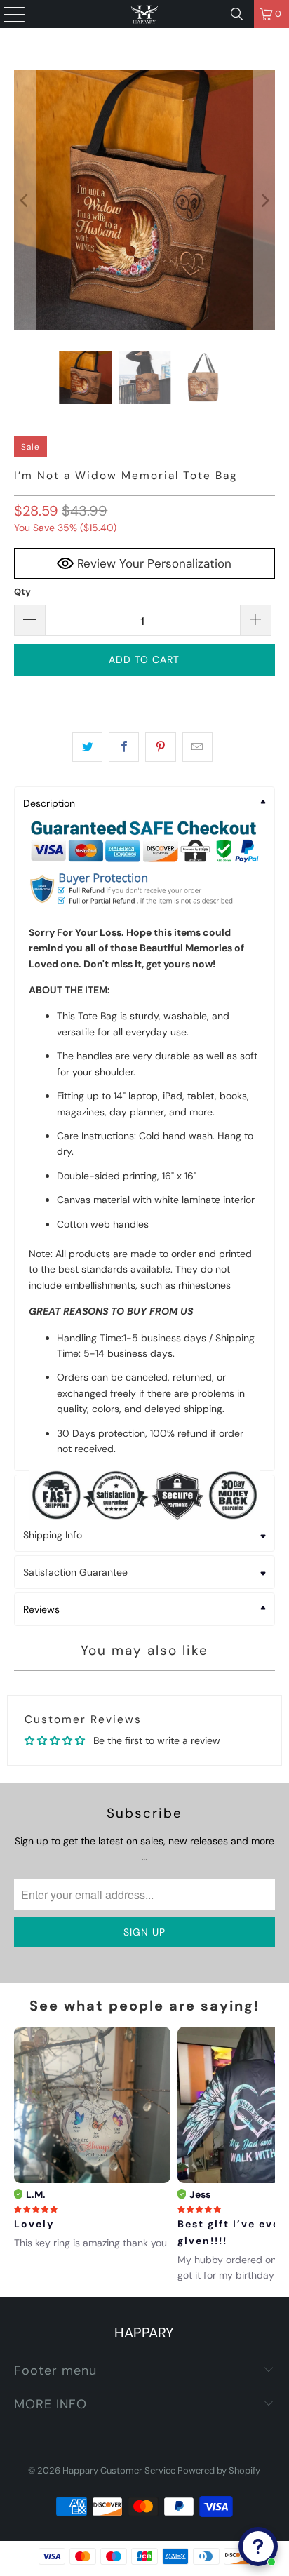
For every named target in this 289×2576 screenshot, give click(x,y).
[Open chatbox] (258, 2547)
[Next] (264, 200)
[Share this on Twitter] (87, 747)
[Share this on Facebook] (124, 747)
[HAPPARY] (144, 14)
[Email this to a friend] (197, 747)
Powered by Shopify (219, 2470)
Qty (22, 592)
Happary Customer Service (119, 2470)
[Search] (237, 14)
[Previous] (25, 200)
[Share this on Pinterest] (160, 747)
